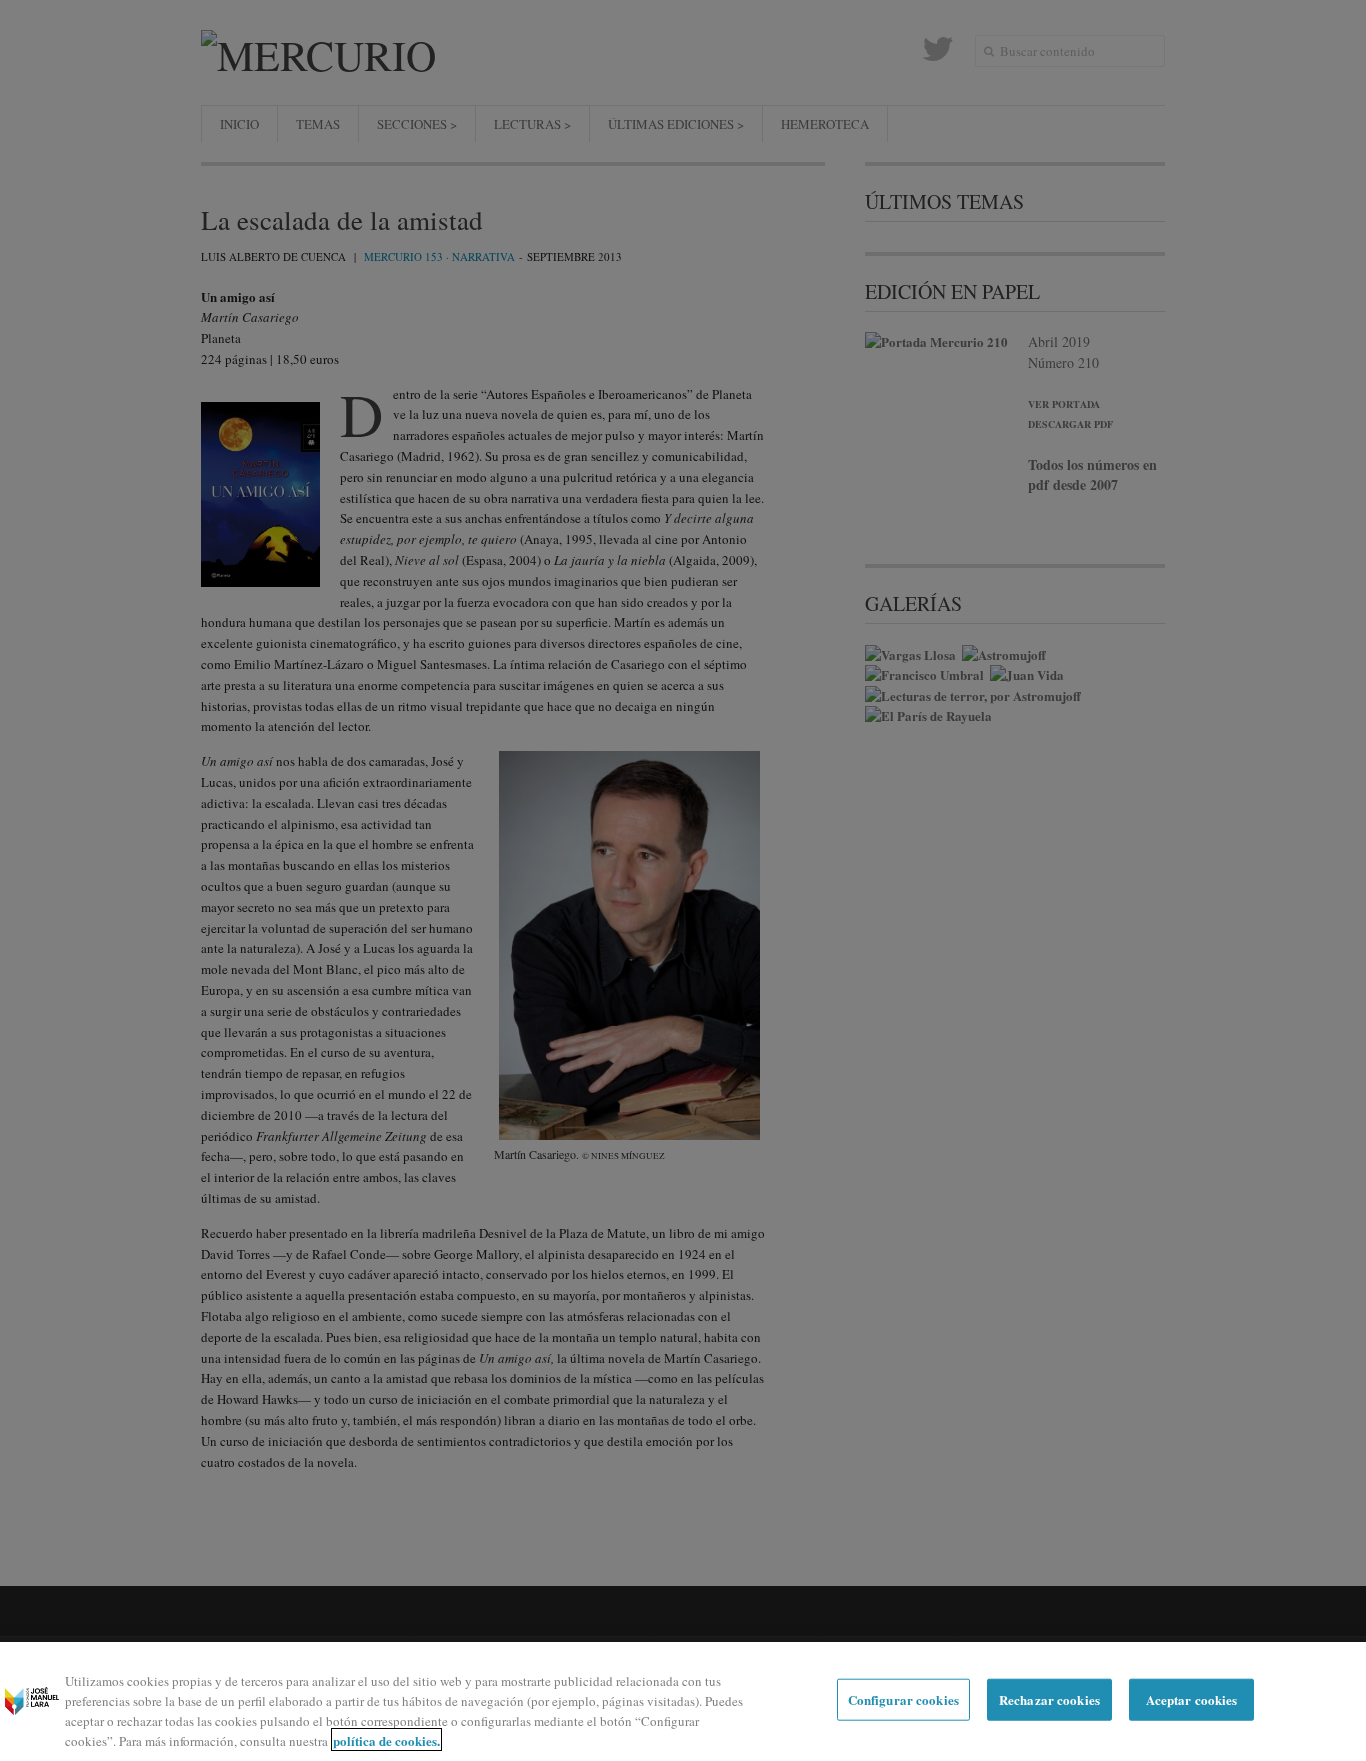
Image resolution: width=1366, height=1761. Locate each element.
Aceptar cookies (1192, 1699)
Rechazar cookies (1049, 1699)
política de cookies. (386, 1739)
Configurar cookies (903, 1699)
